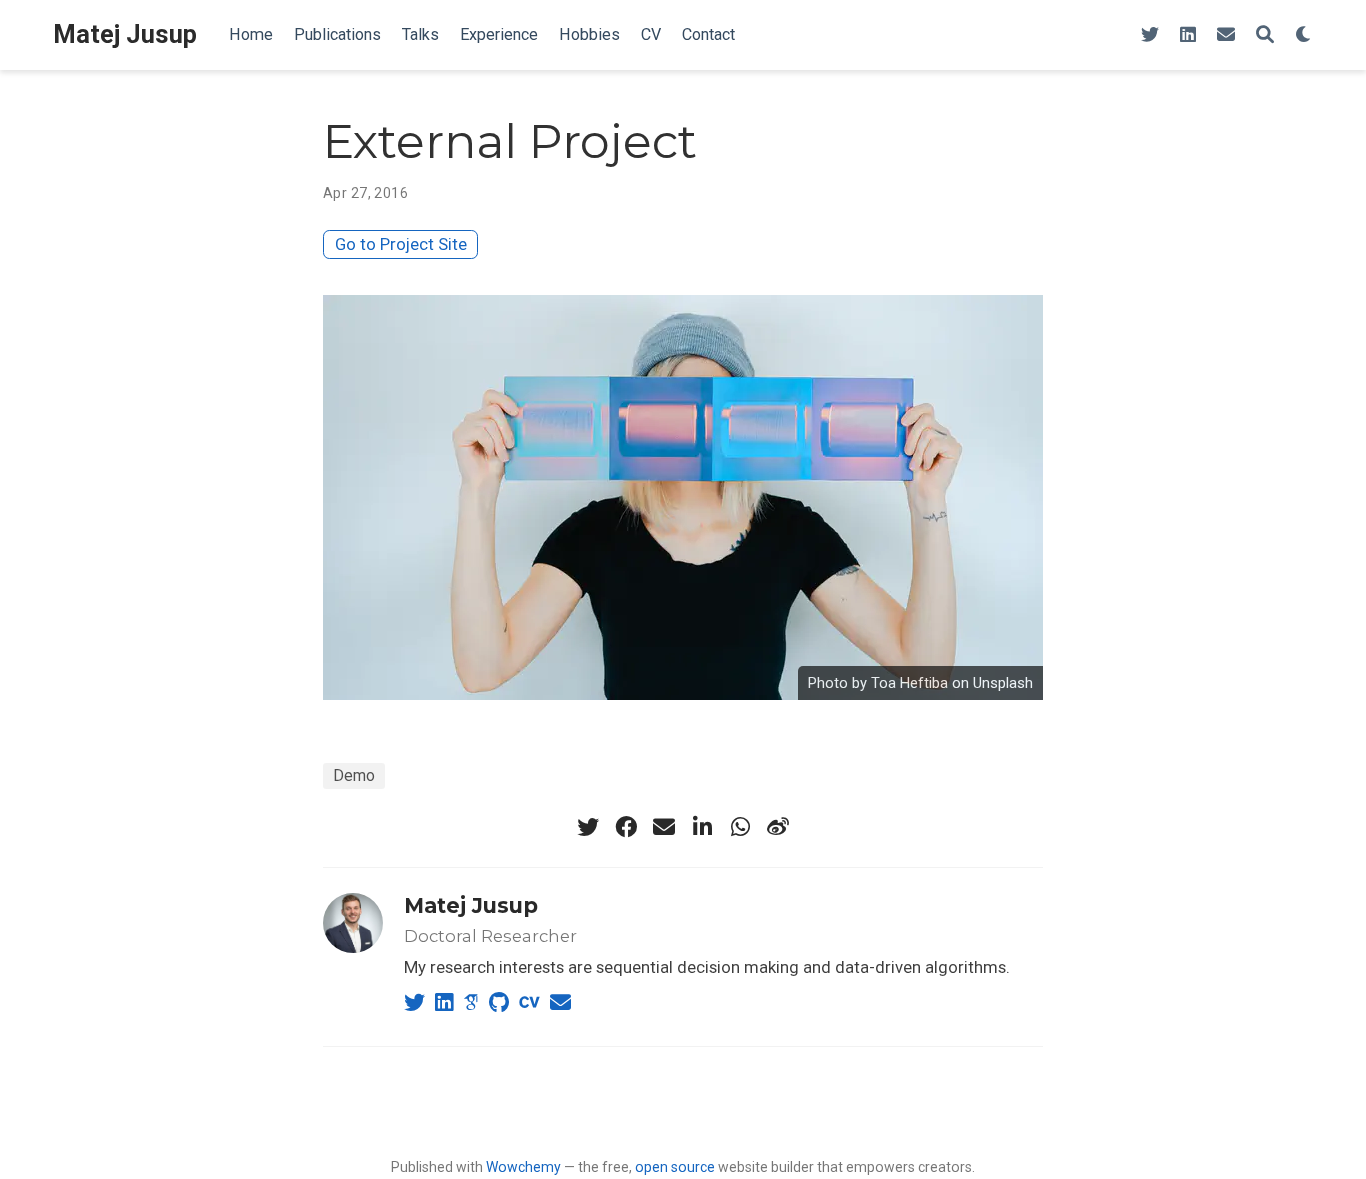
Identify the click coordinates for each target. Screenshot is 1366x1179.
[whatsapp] (740, 827)
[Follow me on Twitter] (1150, 35)
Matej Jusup (125, 34)
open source (675, 1167)
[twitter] (588, 827)
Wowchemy (523, 1167)
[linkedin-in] (702, 827)
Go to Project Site (401, 244)
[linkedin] (1188, 35)
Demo (354, 775)
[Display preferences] (1304, 35)
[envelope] (1226, 35)
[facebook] (626, 827)
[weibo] (778, 827)
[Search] (1265, 35)
